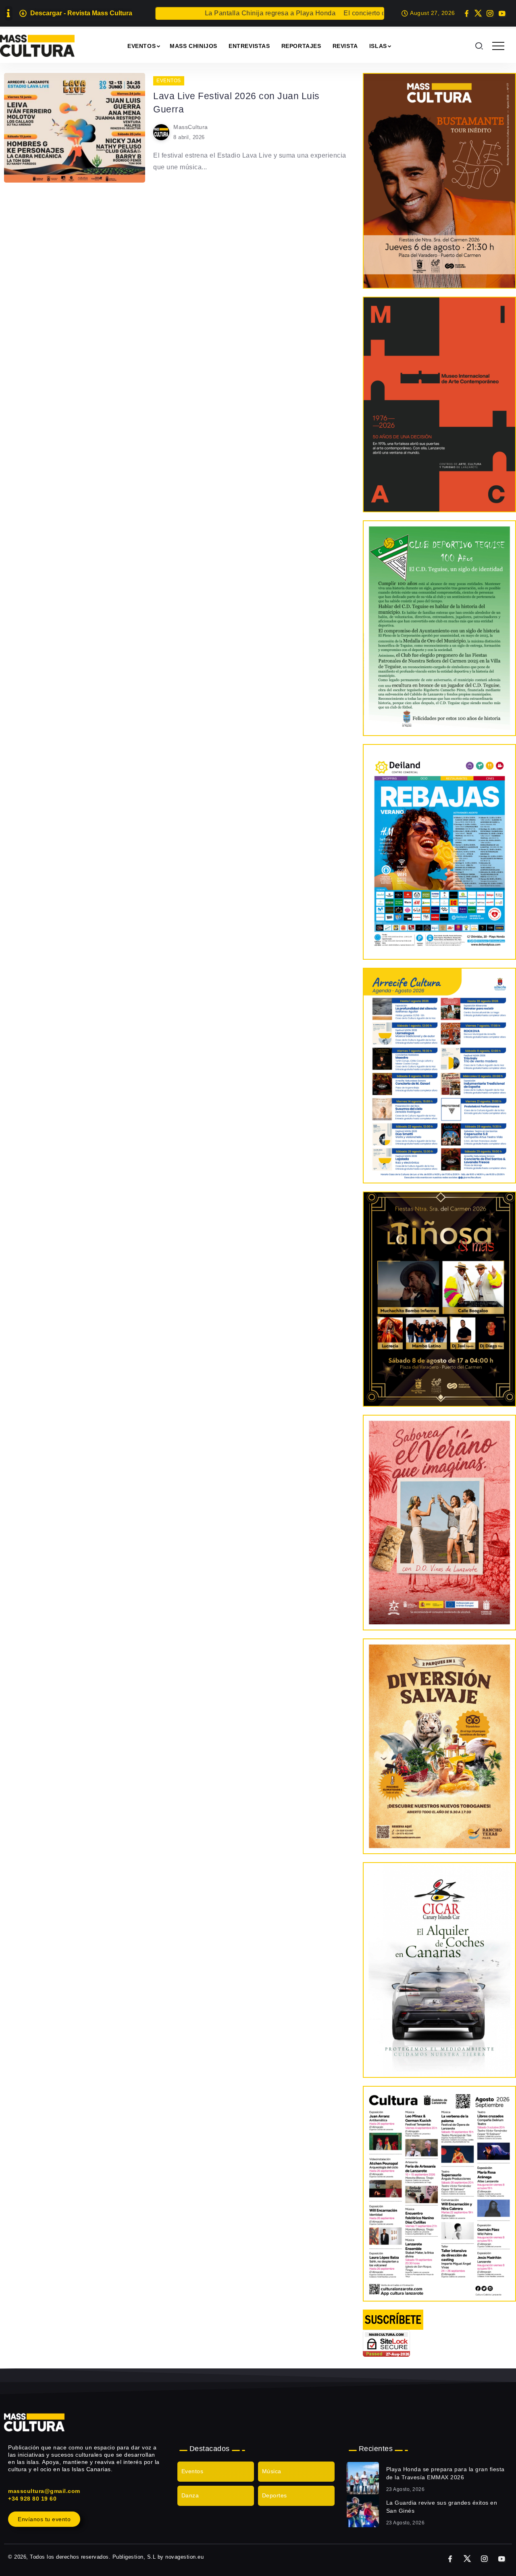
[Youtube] (502, 13)
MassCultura (191, 127)
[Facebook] (467, 13)
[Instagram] (490, 13)
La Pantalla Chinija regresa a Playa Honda (231, 13)
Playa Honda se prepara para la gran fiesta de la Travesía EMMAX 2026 (445, 2473)
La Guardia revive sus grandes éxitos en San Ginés (442, 2507)
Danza (190, 2495)
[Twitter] (478, 13)
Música (272, 2471)
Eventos (192, 2471)
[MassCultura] (37, 45)
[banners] (439, 1746)
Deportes (275, 2495)
